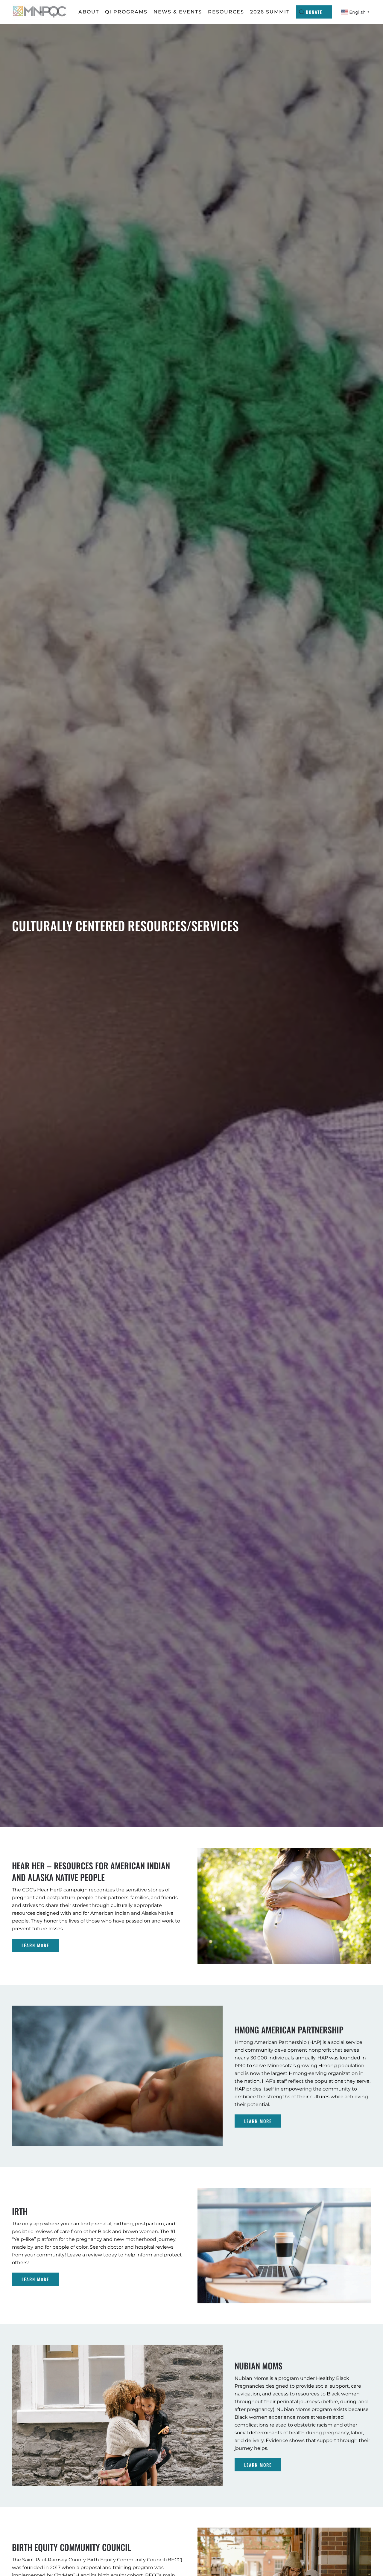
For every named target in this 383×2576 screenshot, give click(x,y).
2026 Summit (270, 12)
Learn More (35, 1945)
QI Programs (126, 12)
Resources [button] (226, 12)
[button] (302, 12)
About (89, 12)
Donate (314, 12)
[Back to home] (40, 12)
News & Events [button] (178, 12)
